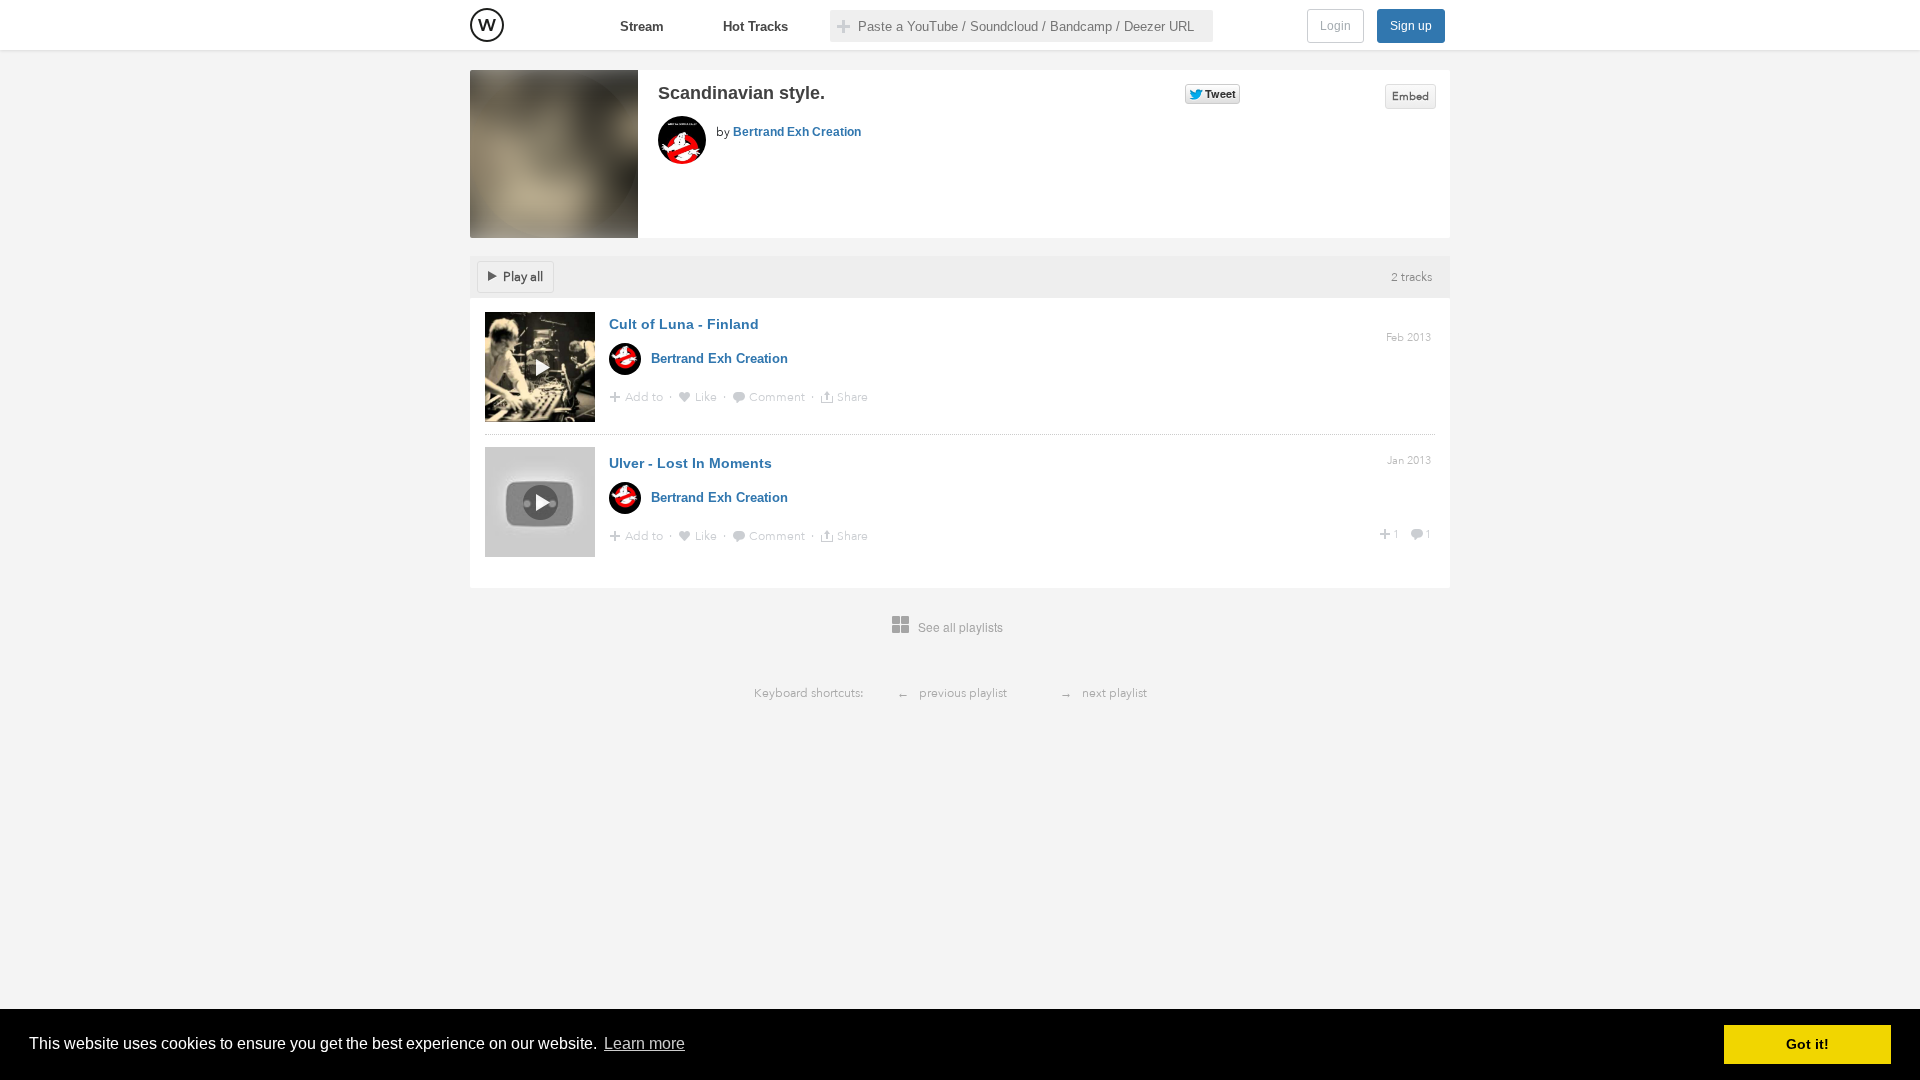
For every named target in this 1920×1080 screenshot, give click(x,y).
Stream (642, 26)
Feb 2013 (1408, 337)
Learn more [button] (644, 1043)
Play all (523, 277)
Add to (645, 397)
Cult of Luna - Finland (684, 324)
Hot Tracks (755, 26)
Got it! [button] (1807, 1044)
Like (707, 397)
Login (1335, 26)
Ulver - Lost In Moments (690, 463)
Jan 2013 (1409, 460)
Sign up (1411, 26)
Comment (778, 397)
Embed (1410, 96)
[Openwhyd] (487, 25)
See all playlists (960, 626)
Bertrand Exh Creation (797, 132)
